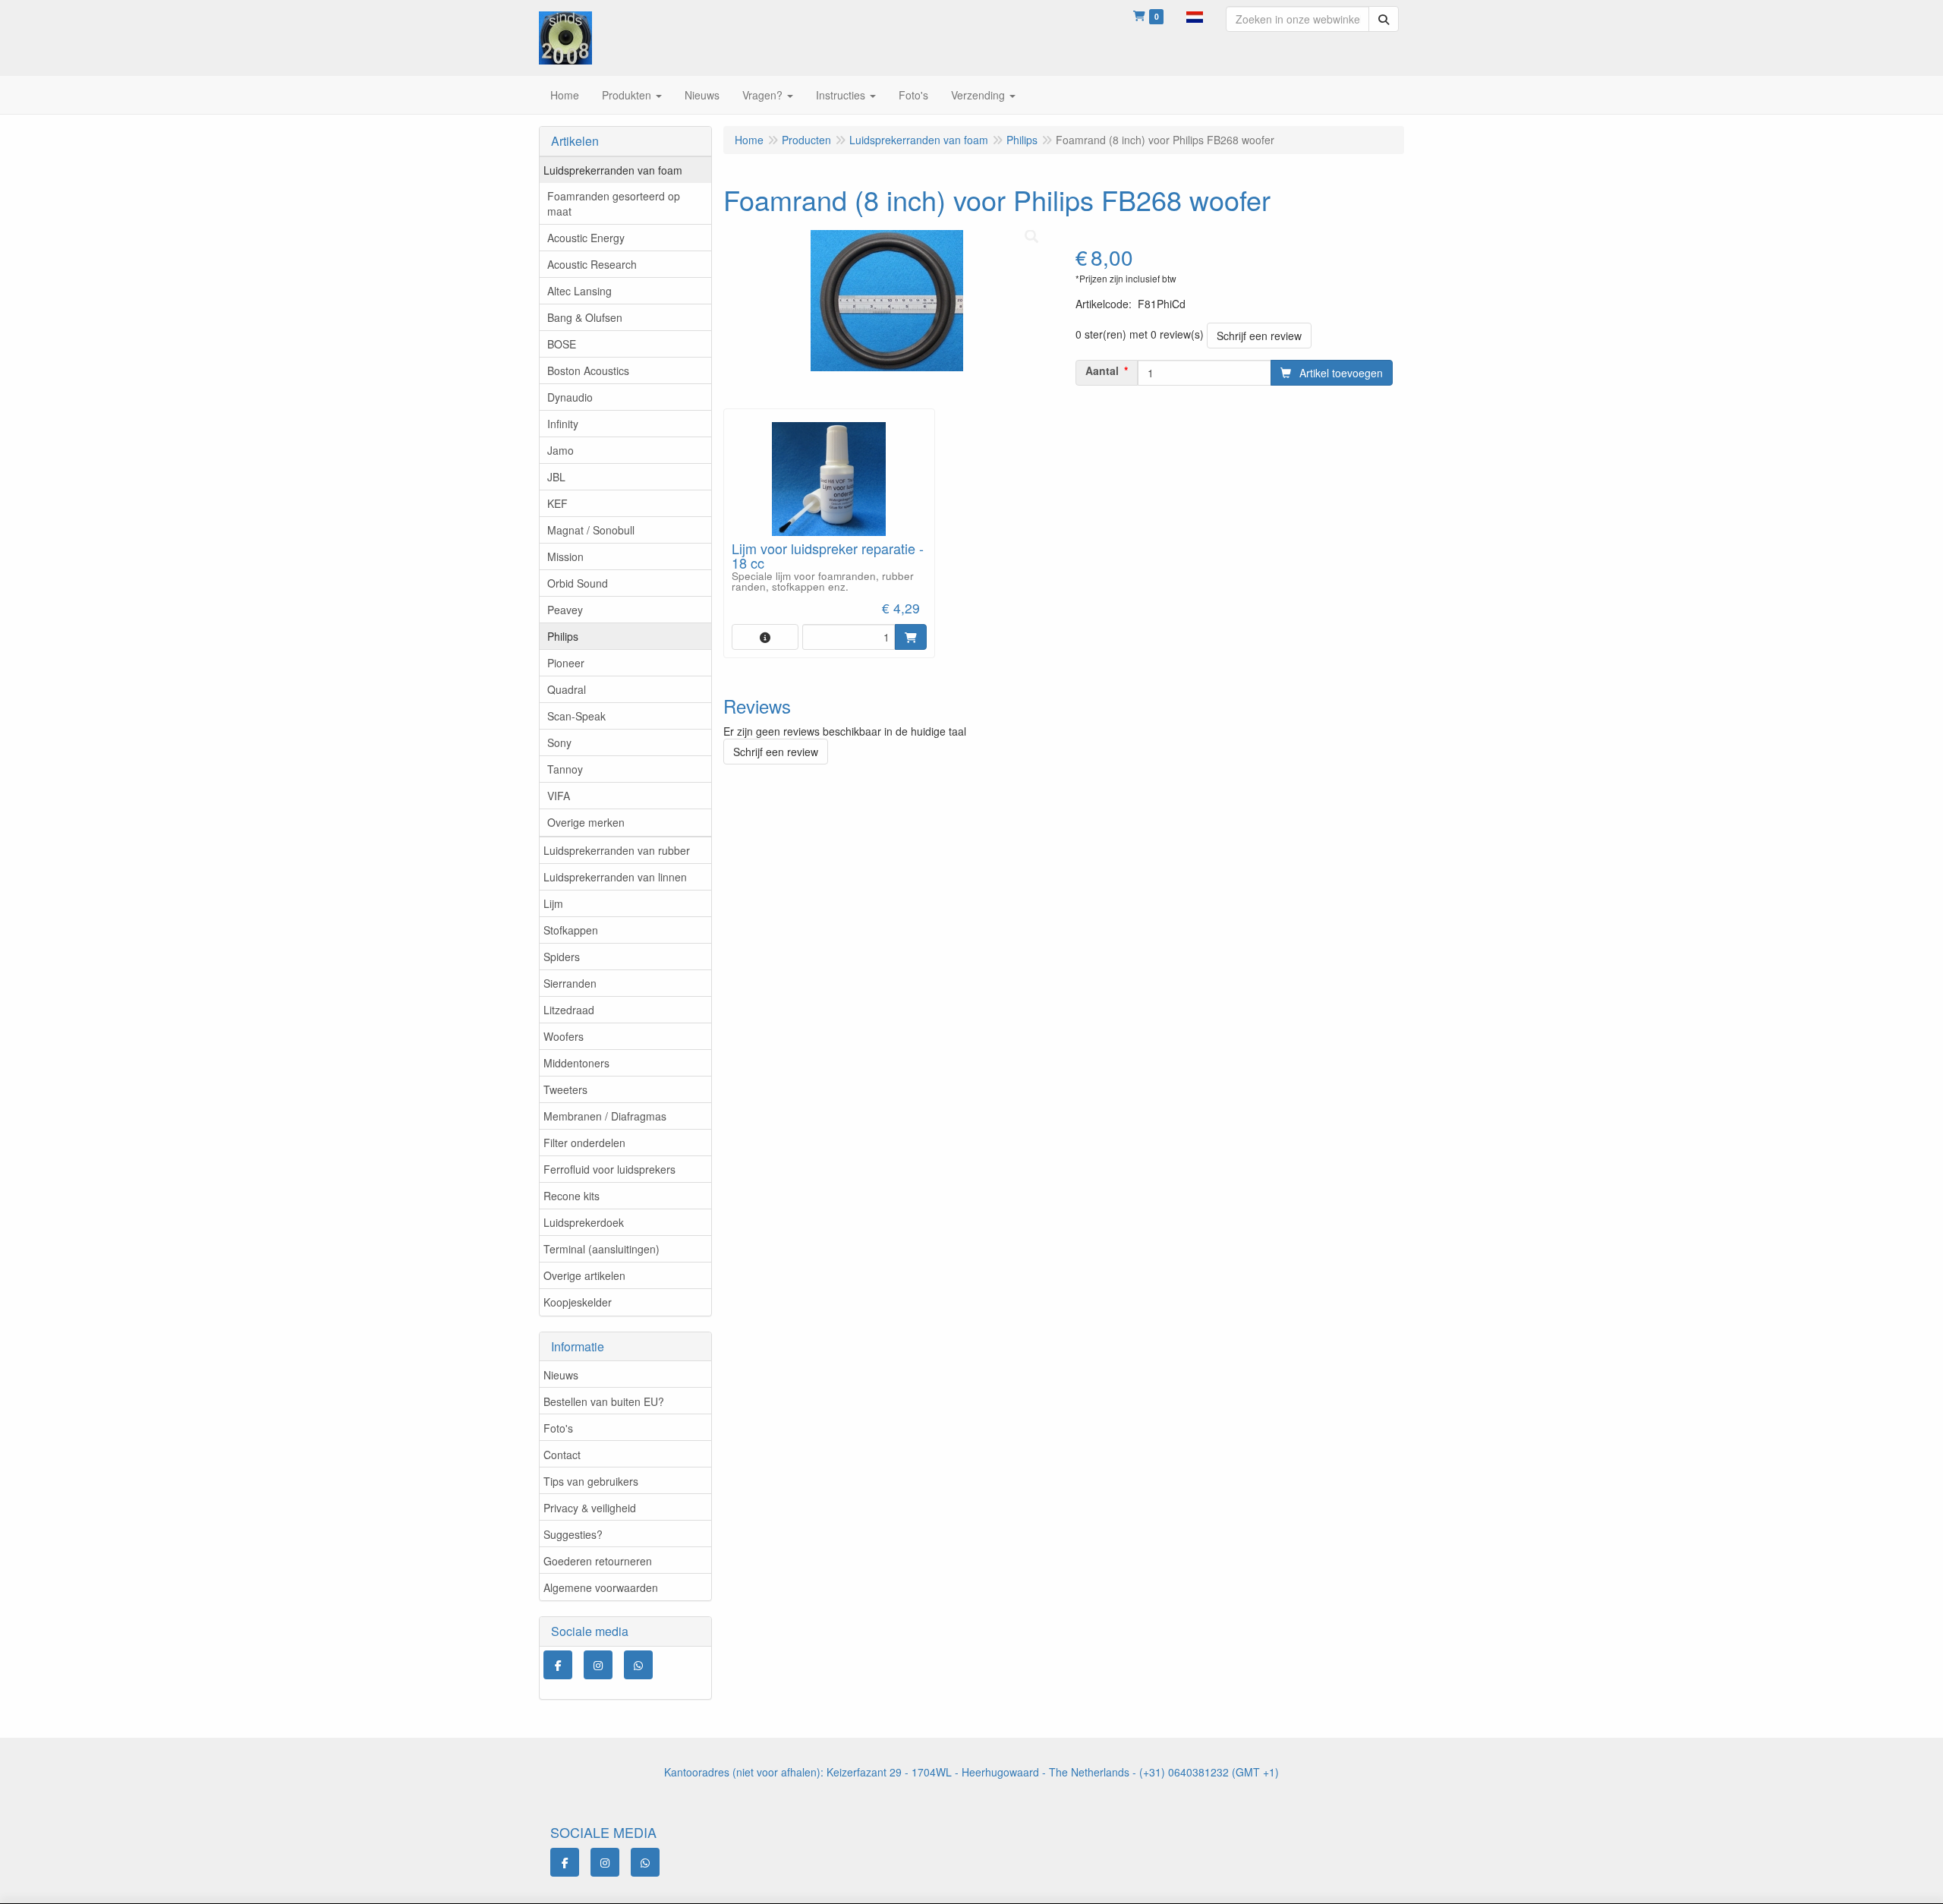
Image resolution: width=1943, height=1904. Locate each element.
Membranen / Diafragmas (605, 1116)
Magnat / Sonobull (591, 530)
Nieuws (561, 1375)
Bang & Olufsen (585, 317)
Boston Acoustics (588, 370)
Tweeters (565, 1089)
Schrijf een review (1259, 336)
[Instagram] (598, 1665)
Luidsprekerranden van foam (613, 170)
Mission (565, 556)
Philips (563, 636)
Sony (559, 742)
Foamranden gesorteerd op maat (614, 203)
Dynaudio (570, 397)
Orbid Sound (578, 583)
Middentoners (576, 1063)
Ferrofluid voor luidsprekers (609, 1169)
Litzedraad (569, 1010)
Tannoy (565, 769)
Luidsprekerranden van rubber (617, 850)
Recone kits (572, 1196)
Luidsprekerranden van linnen (615, 877)
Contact (562, 1455)
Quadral (567, 689)
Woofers (564, 1036)
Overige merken (586, 822)
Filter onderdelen (584, 1143)
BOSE (562, 344)
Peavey (565, 610)
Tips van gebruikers (591, 1481)
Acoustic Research (592, 264)
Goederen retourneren (598, 1561)
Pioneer (566, 663)
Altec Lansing (579, 291)
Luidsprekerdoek (584, 1222)
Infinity (563, 424)
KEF (557, 503)
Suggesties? (573, 1534)
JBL (556, 477)
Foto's (558, 1428)
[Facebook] (558, 1665)
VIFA (559, 796)
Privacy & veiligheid (590, 1508)
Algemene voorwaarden (601, 1587)
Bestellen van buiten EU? (604, 1401)
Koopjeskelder (578, 1302)
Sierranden (570, 983)
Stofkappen (571, 930)
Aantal (1102, 370)
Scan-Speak (576, 716)
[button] (1195, 15)
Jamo (561, 450)
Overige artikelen (584, 1275)
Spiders (562, 957)
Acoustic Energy (586, 238)
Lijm (553, 903)
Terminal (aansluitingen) (601, 1249)
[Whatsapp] (638, 1665)
